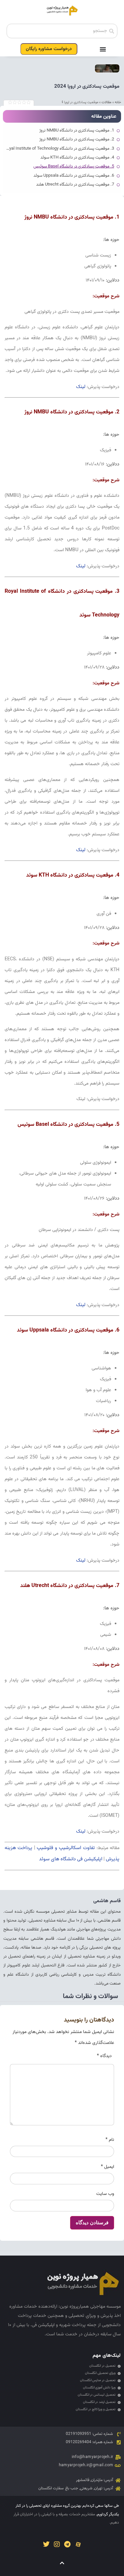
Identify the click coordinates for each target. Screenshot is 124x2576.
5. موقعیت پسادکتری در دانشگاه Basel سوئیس (74, 166)
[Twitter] (46, 2544)
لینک (81, 387)
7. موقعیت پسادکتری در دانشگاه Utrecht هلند (75, 185)
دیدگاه (104, 2056)
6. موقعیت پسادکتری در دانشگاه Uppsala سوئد (74, 176)
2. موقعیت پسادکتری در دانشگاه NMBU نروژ (77, 139)
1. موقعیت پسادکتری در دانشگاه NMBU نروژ (77, 131)
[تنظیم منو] (103, 49)
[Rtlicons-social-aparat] (78, 2544)
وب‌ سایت (105, 2194)
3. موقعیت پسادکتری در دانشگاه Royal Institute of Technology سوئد (59, 149)
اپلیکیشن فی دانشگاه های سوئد (71, 1859)
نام (110, 2140)
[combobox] (62, 31)
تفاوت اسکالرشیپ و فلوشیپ (66, 1848)
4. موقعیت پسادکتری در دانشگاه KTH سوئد (77, 158)
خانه (118, 102)
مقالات (106, 102)
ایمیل (107, 2167)
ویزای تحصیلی (82, 2316)
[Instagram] (57, 2544)
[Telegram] (67, 2544)
